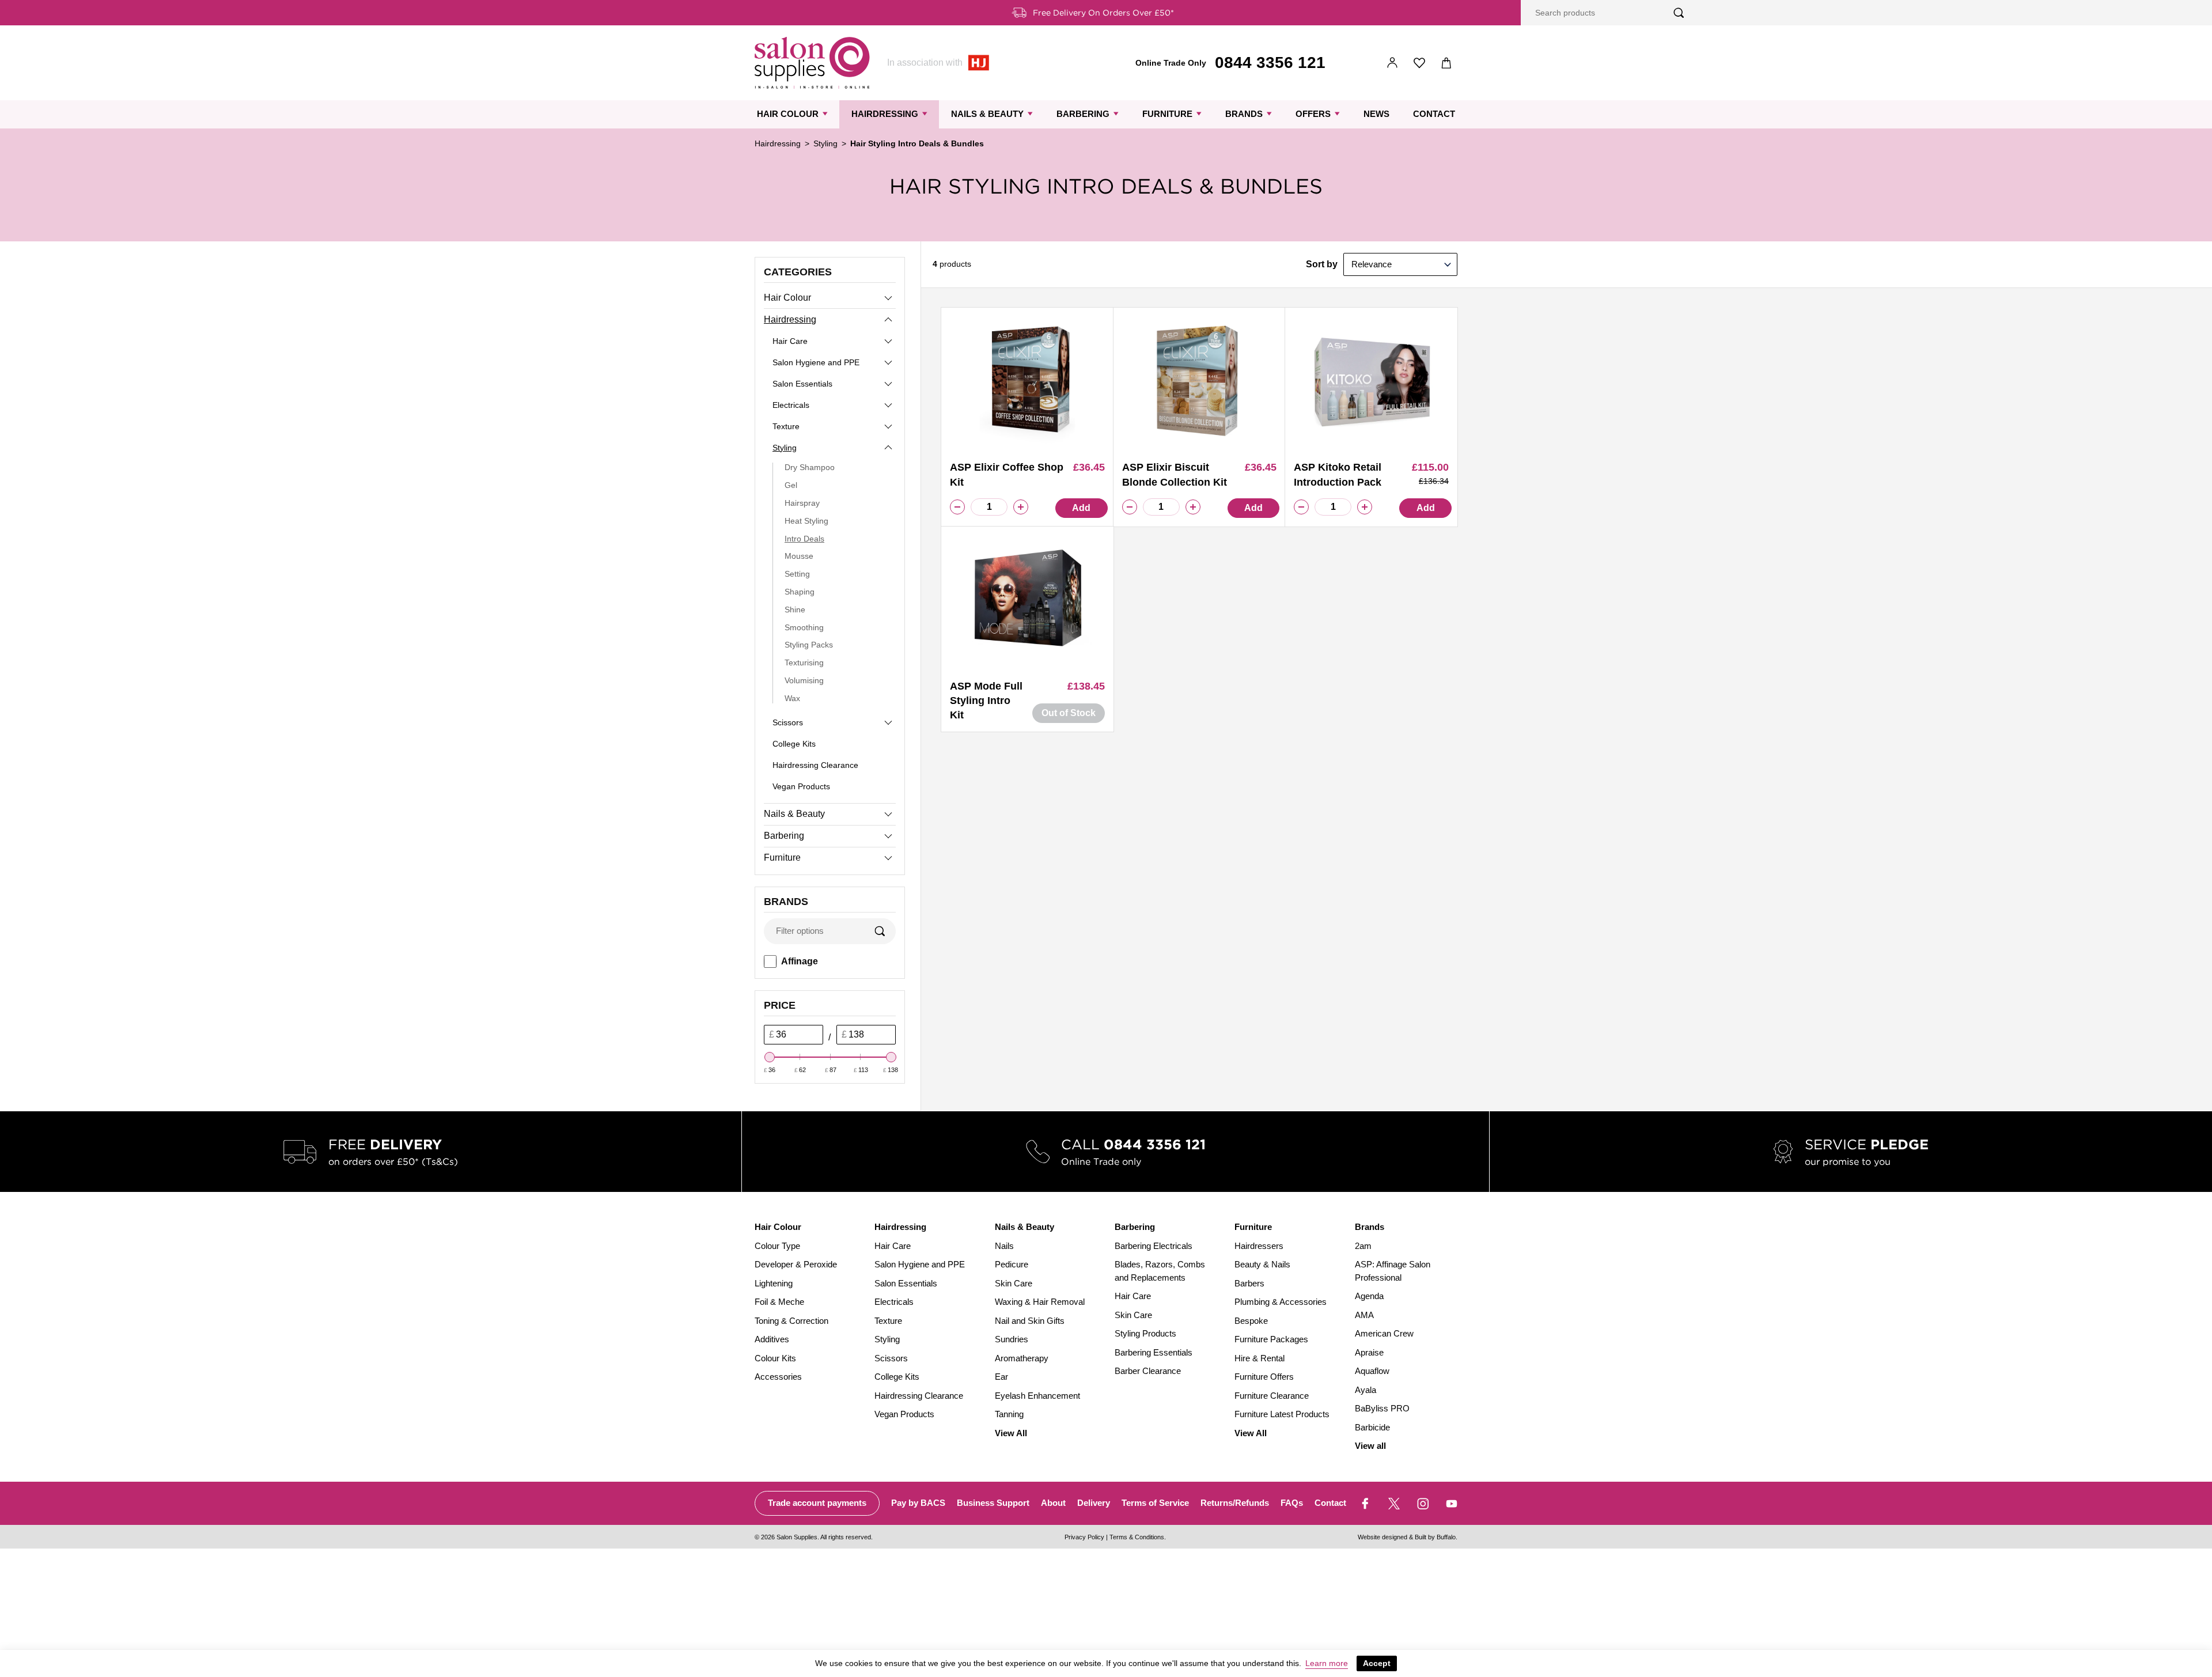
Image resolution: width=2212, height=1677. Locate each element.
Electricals (791, 405)
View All (1011, 1433)
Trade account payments (817, 1503)
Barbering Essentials (1154, 1352)
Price (780, 1005)
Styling (825, 143)
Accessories (778, 1377)
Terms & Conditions (1137, 1537)
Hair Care (790, 341)
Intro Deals (804, 539)
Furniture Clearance (1272, 1396)
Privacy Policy (1084, 1537)
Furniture (1167, 114)
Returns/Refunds (1235, 1503)
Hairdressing (885, 114)
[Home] (812, 63)
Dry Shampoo (810, 467)
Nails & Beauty (987, 114)
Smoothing (804, 627)
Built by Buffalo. (1436, 1537)
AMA (1364, 1315)
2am (1363, 1246)
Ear (1001, 1377)
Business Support (993, 1503)
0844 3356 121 (1270, 63)
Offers (1313, 114)
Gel (791, 485)
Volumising (804, 680)
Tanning (1009, 1414)
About (1053, 1503)
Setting (797, 574)
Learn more (1327, 1663)
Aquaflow (1372, 1371)
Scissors (788, 722)
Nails (1004, 1246)
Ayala (1366, 1390)
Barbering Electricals (1154, 1246)
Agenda (1369, 1296)
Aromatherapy (1022, 1358)
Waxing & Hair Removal (1040, 1302)
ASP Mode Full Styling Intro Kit (986, 701)
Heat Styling (806, 521)
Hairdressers (1259, 1246)
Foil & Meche (779, 1302)
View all (1370, 1446)
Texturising (804, 663)
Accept (1377, 1663)
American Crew (1384, 1333)
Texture (786, 426)
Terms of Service (1155, 1503)
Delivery (1094, 1503)
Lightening (774, 1283)
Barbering (1083, 114)
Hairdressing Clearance (815, 765)
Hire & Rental (1260, 1358)
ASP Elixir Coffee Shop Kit (1007, 474)
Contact (1434, 114)
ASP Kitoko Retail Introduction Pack (1338, 474)
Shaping (800, 592)
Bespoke (1251, 1321)
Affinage (800, 961)
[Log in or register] (1393, 63)
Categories (798, 272)
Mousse (799, 556)
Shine (795, 610)
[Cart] (1447, 63)
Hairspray (802, 503)
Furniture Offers (1264, 1377)
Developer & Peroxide (796, 1264)
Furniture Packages (1271, 1339)
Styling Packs (809, 645)
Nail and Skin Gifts (1030, 1321)
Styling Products (1145, 1333)
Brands (1244, 114)
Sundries (1012, 1339)
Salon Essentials (802, 384)
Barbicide (1372, 1427)
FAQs (1292, 1503)
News (1376, 114)
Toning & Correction (791, 1321)
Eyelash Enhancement (1037, 1396)
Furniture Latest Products (1282, 1414)
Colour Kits (775, 1358)
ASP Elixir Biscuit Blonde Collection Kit (1175, 474)
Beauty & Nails (1262, 1264)
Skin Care (1014, 1283)
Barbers (1249, 1283)
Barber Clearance (1148, 1371)
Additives (772, 1339)
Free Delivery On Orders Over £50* (1103, 13)
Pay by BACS (918, 1503)
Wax (792, 698)
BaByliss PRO (1382, 1408)
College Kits (794, 744)
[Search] (1679, 13)
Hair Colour (788, 114)
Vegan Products (801, 786)
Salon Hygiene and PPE (816, 362)
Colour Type (777, 1246)
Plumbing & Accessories (1281, 1302)
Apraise (1369, 1352)
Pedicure (1012, 1264)
